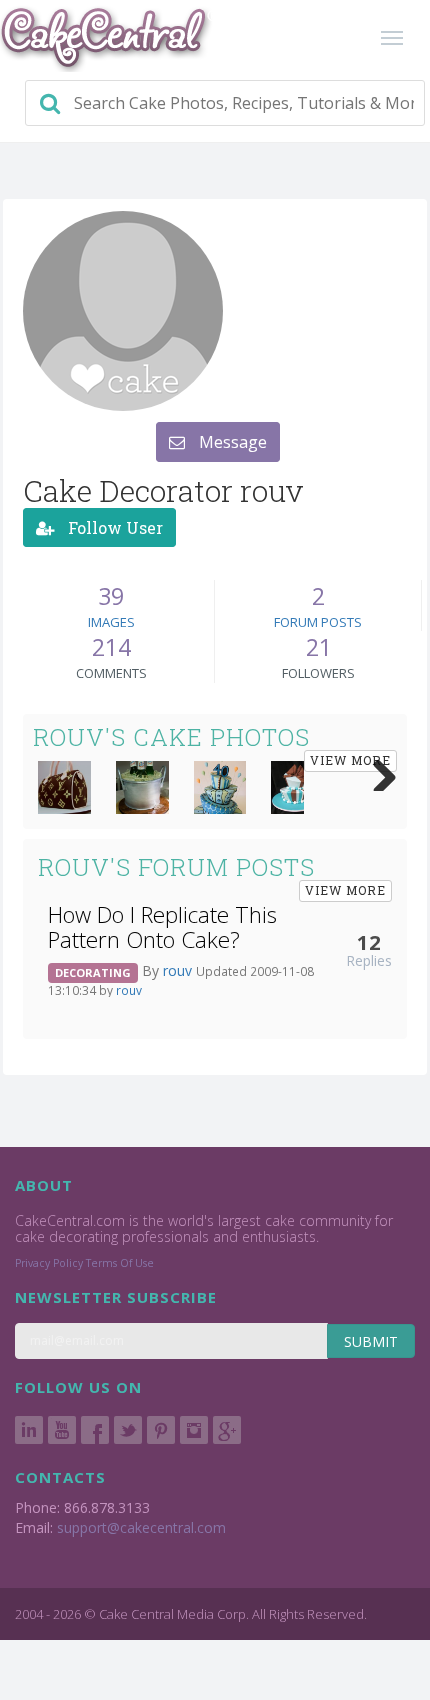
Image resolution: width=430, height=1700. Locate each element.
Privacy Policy (49, 1263)
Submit (371, 1341)
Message (231, 442)
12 (369, 942)
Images (111, 622)
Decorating (93, 972)
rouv (179, 970)
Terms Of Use (120, 1263)
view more (350, 760)
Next (377, 771)
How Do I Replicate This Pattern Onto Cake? (162, 927)
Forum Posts (318, 622)
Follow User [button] (113, 527)
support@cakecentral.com (141, 1527)
